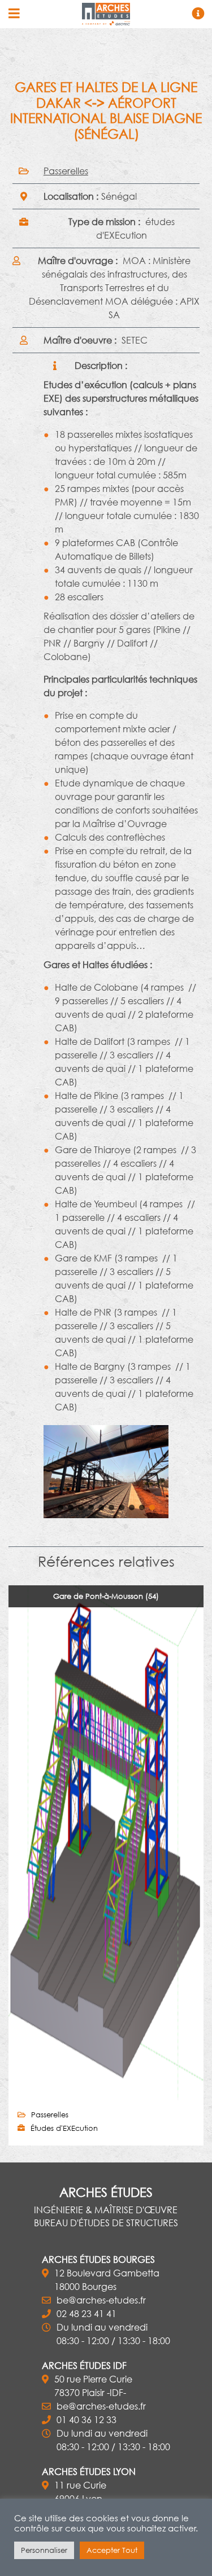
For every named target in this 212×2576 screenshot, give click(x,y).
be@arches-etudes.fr (101, 2300)
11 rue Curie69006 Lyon (80, 2492)
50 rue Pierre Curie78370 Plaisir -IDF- (93, 2386)
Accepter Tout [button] (112, 2550)
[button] (25, 1471)
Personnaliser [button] (44, 2550)
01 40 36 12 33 (86, 2419)
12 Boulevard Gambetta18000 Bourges (107, 2280)
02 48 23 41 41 (86, 2313)
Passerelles (66, 171)
